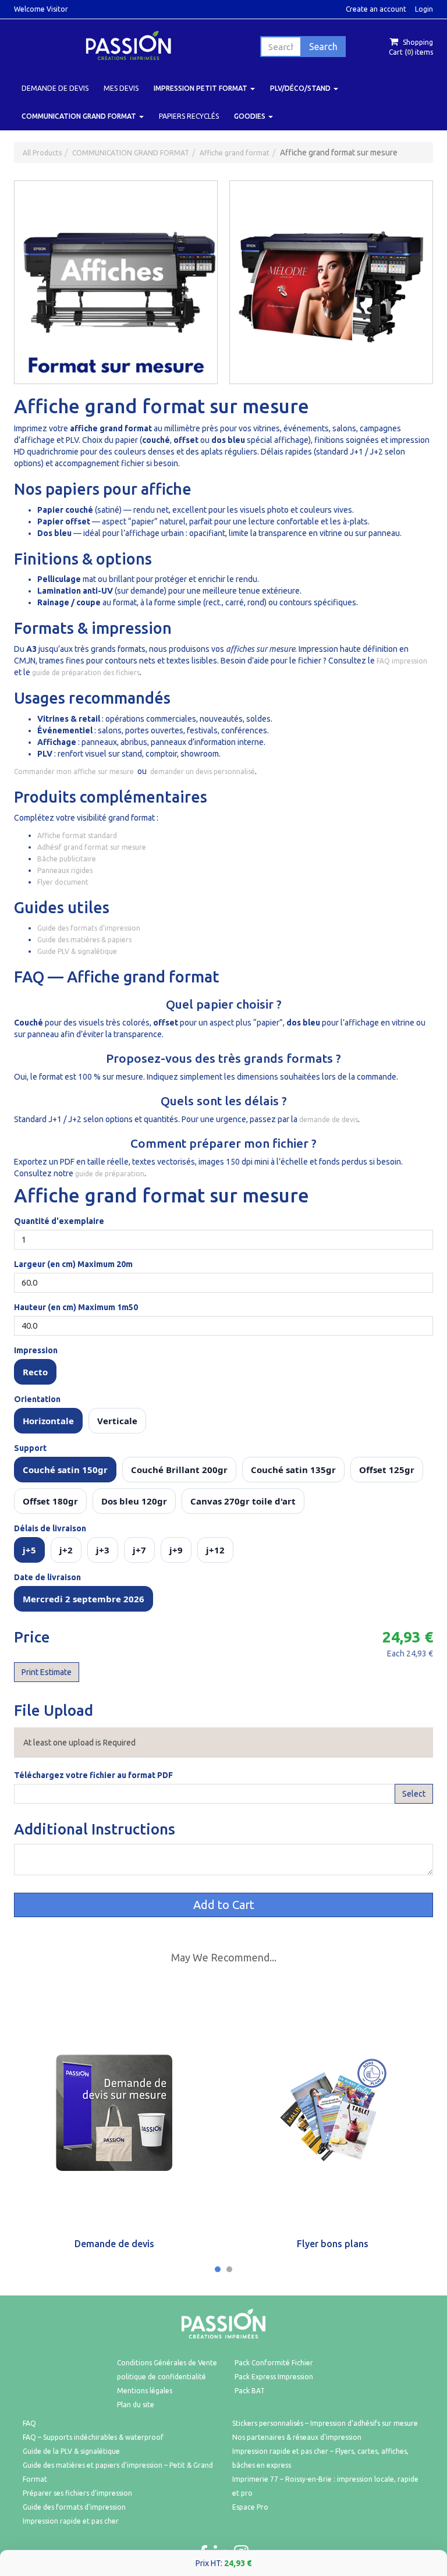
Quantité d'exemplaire (59, 1221)
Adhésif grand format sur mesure (92, 847)
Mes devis (121, 88)
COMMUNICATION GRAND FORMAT (80, 116)
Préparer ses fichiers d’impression (77, 2493)
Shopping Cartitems (411, 47)
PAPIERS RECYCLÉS (189, 116)
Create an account (376, 9)
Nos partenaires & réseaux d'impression (297, 2437)
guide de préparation (110, 1174)
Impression (36, 1350)
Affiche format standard (77, 835)
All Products (42, 153)
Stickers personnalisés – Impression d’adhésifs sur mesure (325, 2423)
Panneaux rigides (65, 870)
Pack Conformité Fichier (274, 2363)
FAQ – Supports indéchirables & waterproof (93, 2437)
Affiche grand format (235, 153)
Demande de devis (55, 88)
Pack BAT (250, 2391)
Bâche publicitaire (67, 859)
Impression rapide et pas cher (71, 2521)
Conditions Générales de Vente (167, 2363)
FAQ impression (402, 661)
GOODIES (251, 116)
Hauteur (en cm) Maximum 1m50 (76, 1307)
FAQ (29, 2423)
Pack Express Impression (274, 2377)
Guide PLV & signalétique (77, 951)
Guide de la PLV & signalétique (71, 2451)
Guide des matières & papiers (84, 940)
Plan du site (136, 2405)
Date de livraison (47, 1577)
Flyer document (63, 882)
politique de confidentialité (162, 2377)
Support (30, 1448)
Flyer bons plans (333, 2244)
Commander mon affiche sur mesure (74, 771)
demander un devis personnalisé (203, 771)
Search (323, 47)
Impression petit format (201, 88)
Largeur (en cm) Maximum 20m (73, 1264)
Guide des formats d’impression (89, 928)
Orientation (37, 1399)
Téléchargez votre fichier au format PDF (93, 1775)
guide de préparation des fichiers (86, 673)
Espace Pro (250, 2507)
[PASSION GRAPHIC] (128, 45)
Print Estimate (47, 1672)
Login (424, 9)
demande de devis (329, 1120)
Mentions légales (145, 2391)
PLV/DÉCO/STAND (301, 88)
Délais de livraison (50, 1528)
